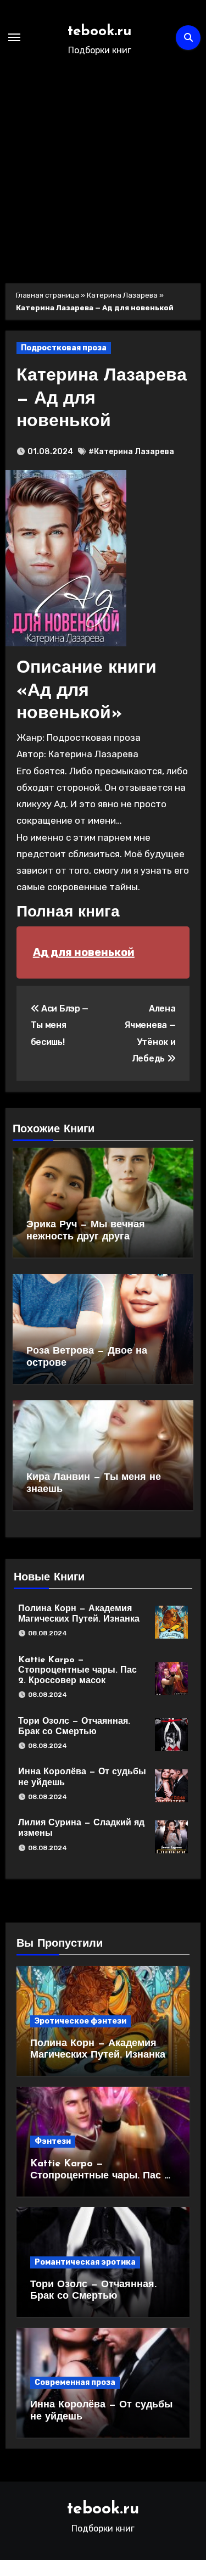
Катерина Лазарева (122, 295)
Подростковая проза (64, 348)
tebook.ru (100, 32)
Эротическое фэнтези (80, 2021)
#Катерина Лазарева (131, 452)
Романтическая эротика (85, 2262)
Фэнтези (53, 2141)
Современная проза (75, 2382)
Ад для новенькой (84, 952)
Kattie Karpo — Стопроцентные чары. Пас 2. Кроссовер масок (77, 1670)
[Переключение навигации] (14, 37)
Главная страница (48, 295)
